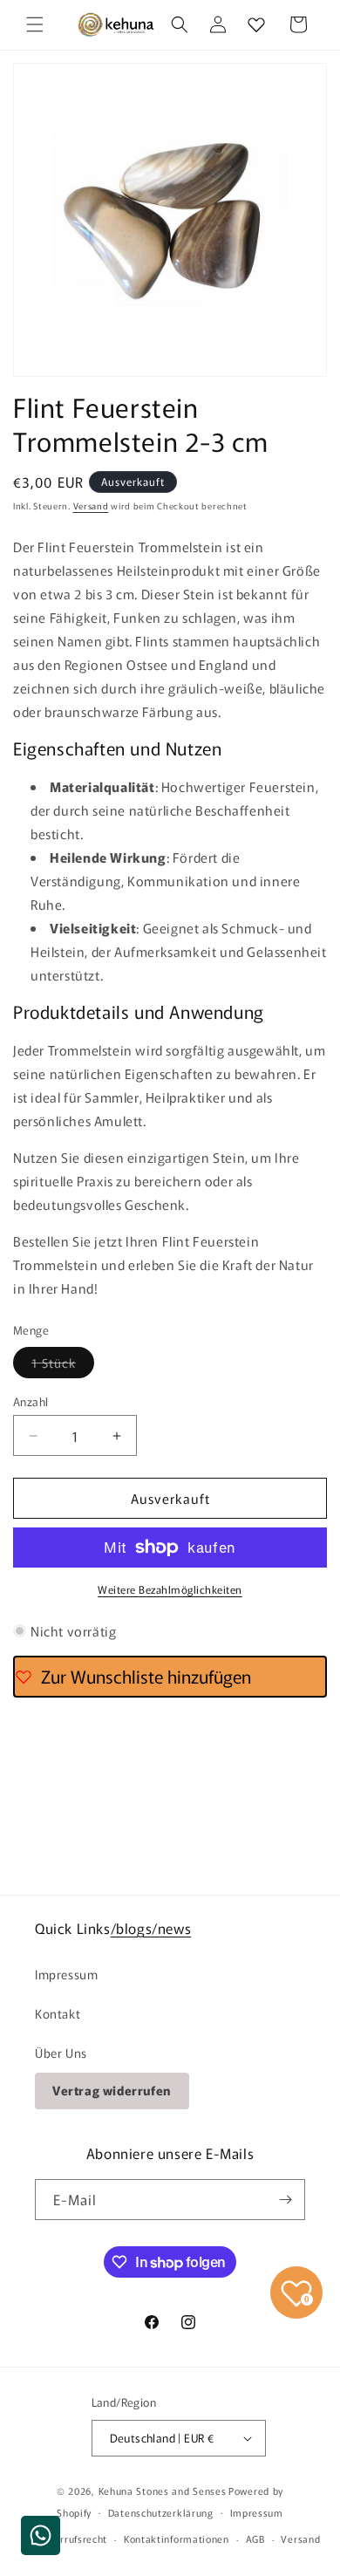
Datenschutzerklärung (161, 2512)
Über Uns (61, 2053)
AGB (255, 2538)
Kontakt (58, 2013)
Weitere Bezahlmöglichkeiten (170, 1589)
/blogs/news (151, 1928)
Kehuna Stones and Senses (163, 2491)
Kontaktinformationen (177, 2538)
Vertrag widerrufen (112, 2090)
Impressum (66, 1974)
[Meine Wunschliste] (256, 24)
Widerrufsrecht (71, 2538)
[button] (35, 24)
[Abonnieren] (285, 2200)
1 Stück (63, 1366)
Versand (91, 506)
